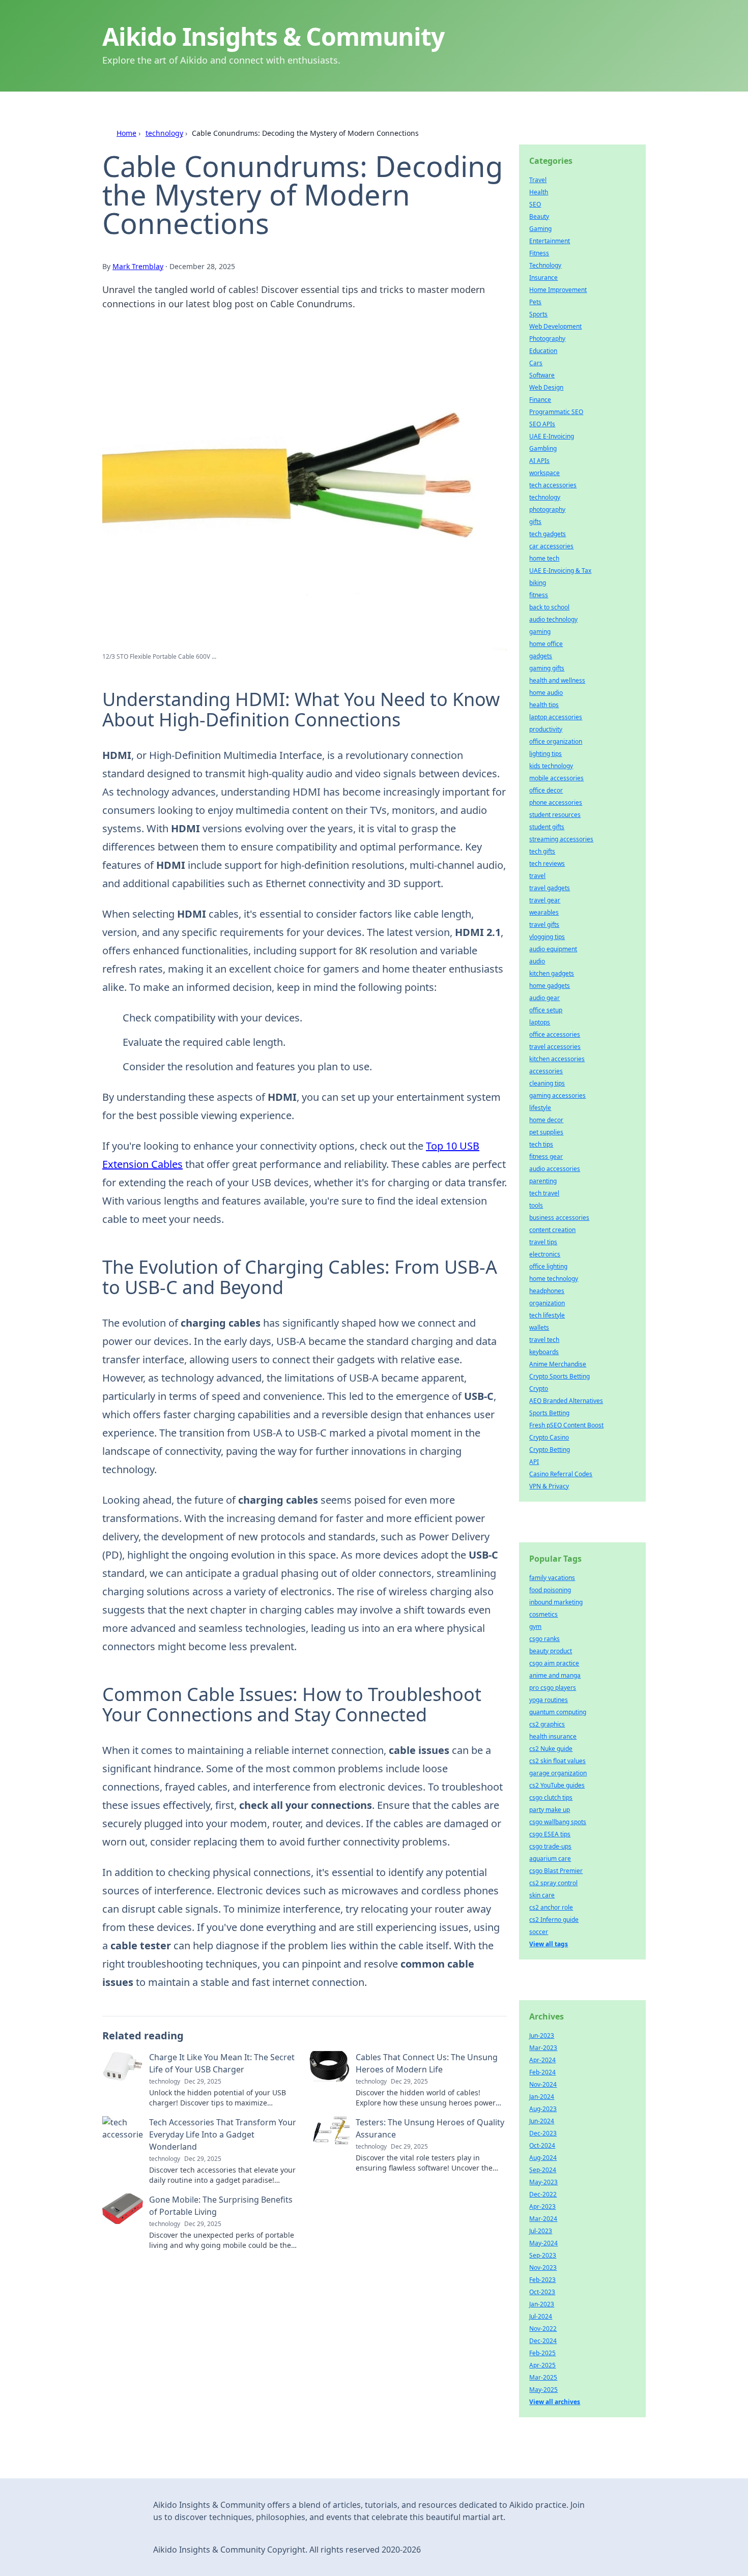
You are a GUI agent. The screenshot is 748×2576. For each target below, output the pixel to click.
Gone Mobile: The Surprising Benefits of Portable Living (221, 2206)
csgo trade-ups (550, 1846)
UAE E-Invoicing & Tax (560, 570)
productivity (546, 729)
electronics (545, 1254)
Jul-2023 (541, 2231)
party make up (550, 1810)
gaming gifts (547, 668)
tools (536, 1205)
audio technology (553, 619)
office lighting (548, 1266)
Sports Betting (549, 1413)
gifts (535, 522)
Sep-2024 (543, 2170)
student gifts (547, 827)
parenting (543, 1181)
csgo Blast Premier (556, 1871)
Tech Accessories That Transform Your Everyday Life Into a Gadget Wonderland (223, 2134)
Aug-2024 (543, 2158)
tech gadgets (548, 534)
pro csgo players (553, 1688)
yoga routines (549, 1700)
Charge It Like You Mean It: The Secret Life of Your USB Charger (222, 2063)
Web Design (546, 387)
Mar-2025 (543, 2377)
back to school (549, 607)
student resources (555, 815)
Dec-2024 (543, 2341)
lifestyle (540, 1108)
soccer (539, 1932)
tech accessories (553, 485)
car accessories (551, 546)
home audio (546, 693)
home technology (554, 1279)
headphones (547, 1291)
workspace (544, 473)
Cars (536, 363)
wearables (544, 912)
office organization (556, 741)
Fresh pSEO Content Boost (566, 1425)
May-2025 (543, 2390)
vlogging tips (547, 937)
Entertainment (550, 241)
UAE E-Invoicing (552, 436)
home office (546, 644)
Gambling (543, 448)
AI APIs (539, 461)
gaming (540, 632)
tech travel (544, 1193)
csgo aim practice (554, 1663)
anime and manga (555, 1675)
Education (543, 351)
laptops (540, 1022)
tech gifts (542, 851)
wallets (539, 1327)
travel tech (544, 1340)
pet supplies (546, 1132)
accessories (546, 1071)
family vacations (552, 1578)
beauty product (551, 1651)
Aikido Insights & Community (273, 36)
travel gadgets (550, 888)
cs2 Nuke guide (551, 1749)
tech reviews (547, 863)
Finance (540, 400)
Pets (535, 302)
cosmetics (543, 1614)
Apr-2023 (542, 2206)
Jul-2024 (541, 2316)
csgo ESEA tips (550, 1834)
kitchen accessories (557, 1059)
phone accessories (556, 802)
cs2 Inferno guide (554, 1920)
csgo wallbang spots (558, 1822)
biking (538, 583)
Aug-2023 (543, 2109)
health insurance (553, 1736)
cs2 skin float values (557, 1761)
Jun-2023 (542, 2036)
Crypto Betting (550, 1450)
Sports (538, 314)
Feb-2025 (542, 2353)
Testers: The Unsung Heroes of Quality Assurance (430, 2128)
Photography (547, 339)
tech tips (541, 1144)
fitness (539, 595)
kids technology (551, 766)
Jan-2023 (542, 2304)
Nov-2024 (543, 2084)
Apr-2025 (542, 2365)
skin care (542, 1895)
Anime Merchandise (558, 1364)
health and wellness (557, 680)
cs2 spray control (553, 1883)
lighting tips (545, 754)
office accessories (555, 1034)
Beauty (539, 216)
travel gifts (544, 925)
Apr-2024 (542, 2060)
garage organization (558, 1773)
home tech (544, 558)
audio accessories (555, 1169)
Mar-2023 (543, 2048)
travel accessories (555, 1047)
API (534, 1462)
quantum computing (558, 1712)
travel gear (545, 900)
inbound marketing (556, 1602)
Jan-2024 (542, 2097)
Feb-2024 (542, 2072)
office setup (546, 1010)
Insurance (543, 277)
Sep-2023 (543, 2255)
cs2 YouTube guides (557, 1785)
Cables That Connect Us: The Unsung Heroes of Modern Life (427, 2063)
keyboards (544, 1352)
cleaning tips (547, 1083)
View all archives (555, 2402)
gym (535, 1627)
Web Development (555, 326)
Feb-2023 (542, 2280)
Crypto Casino (549, 1437)
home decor (546, 1120)
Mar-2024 (543, 2219)
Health (539, 192)
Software (542, 375)
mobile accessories (556, 778)
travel (537, 876)
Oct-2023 (542, 2292)
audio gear (544, 998)
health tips (544, 705)
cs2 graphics (547, 1724)
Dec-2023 (543, 2133)
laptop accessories (556, 717)
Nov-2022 (543, 2329)
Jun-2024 (542, 2121)
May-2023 (543, 2182)
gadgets (541, 656)
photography (547, 509)
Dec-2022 (543, 2194)
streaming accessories (561, 839)
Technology (545, 265)
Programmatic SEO (556, 412)
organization (547, 1303)
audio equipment (553, 949)
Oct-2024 (542, 2145)
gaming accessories (557, 1095)
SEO (535, 204)
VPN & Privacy (549, 1486)
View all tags (549, 1944)
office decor (546, 790)
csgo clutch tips (551, 1797)
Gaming (540, 229)
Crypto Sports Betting (559, 1376)
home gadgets (550, 986)
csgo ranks (544, 1639)
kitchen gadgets (552, 973)
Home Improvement (558, 290)
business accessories (559, 1218)
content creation (552, 1230)
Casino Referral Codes (561, 1474)
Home (126, 133)
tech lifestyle (547, 1315)
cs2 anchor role (551, 1907)
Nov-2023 (543, 2267)
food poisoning (550, 1590)
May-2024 (543, 2243)
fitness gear (546, 1157)
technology (164, 133)
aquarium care (550, 1858)
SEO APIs (542, 424)
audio (537, 961)
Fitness (539, 253)
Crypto (539, 1388)
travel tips (543, 1242)
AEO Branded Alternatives (566, 1401)
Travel (538, 180)
